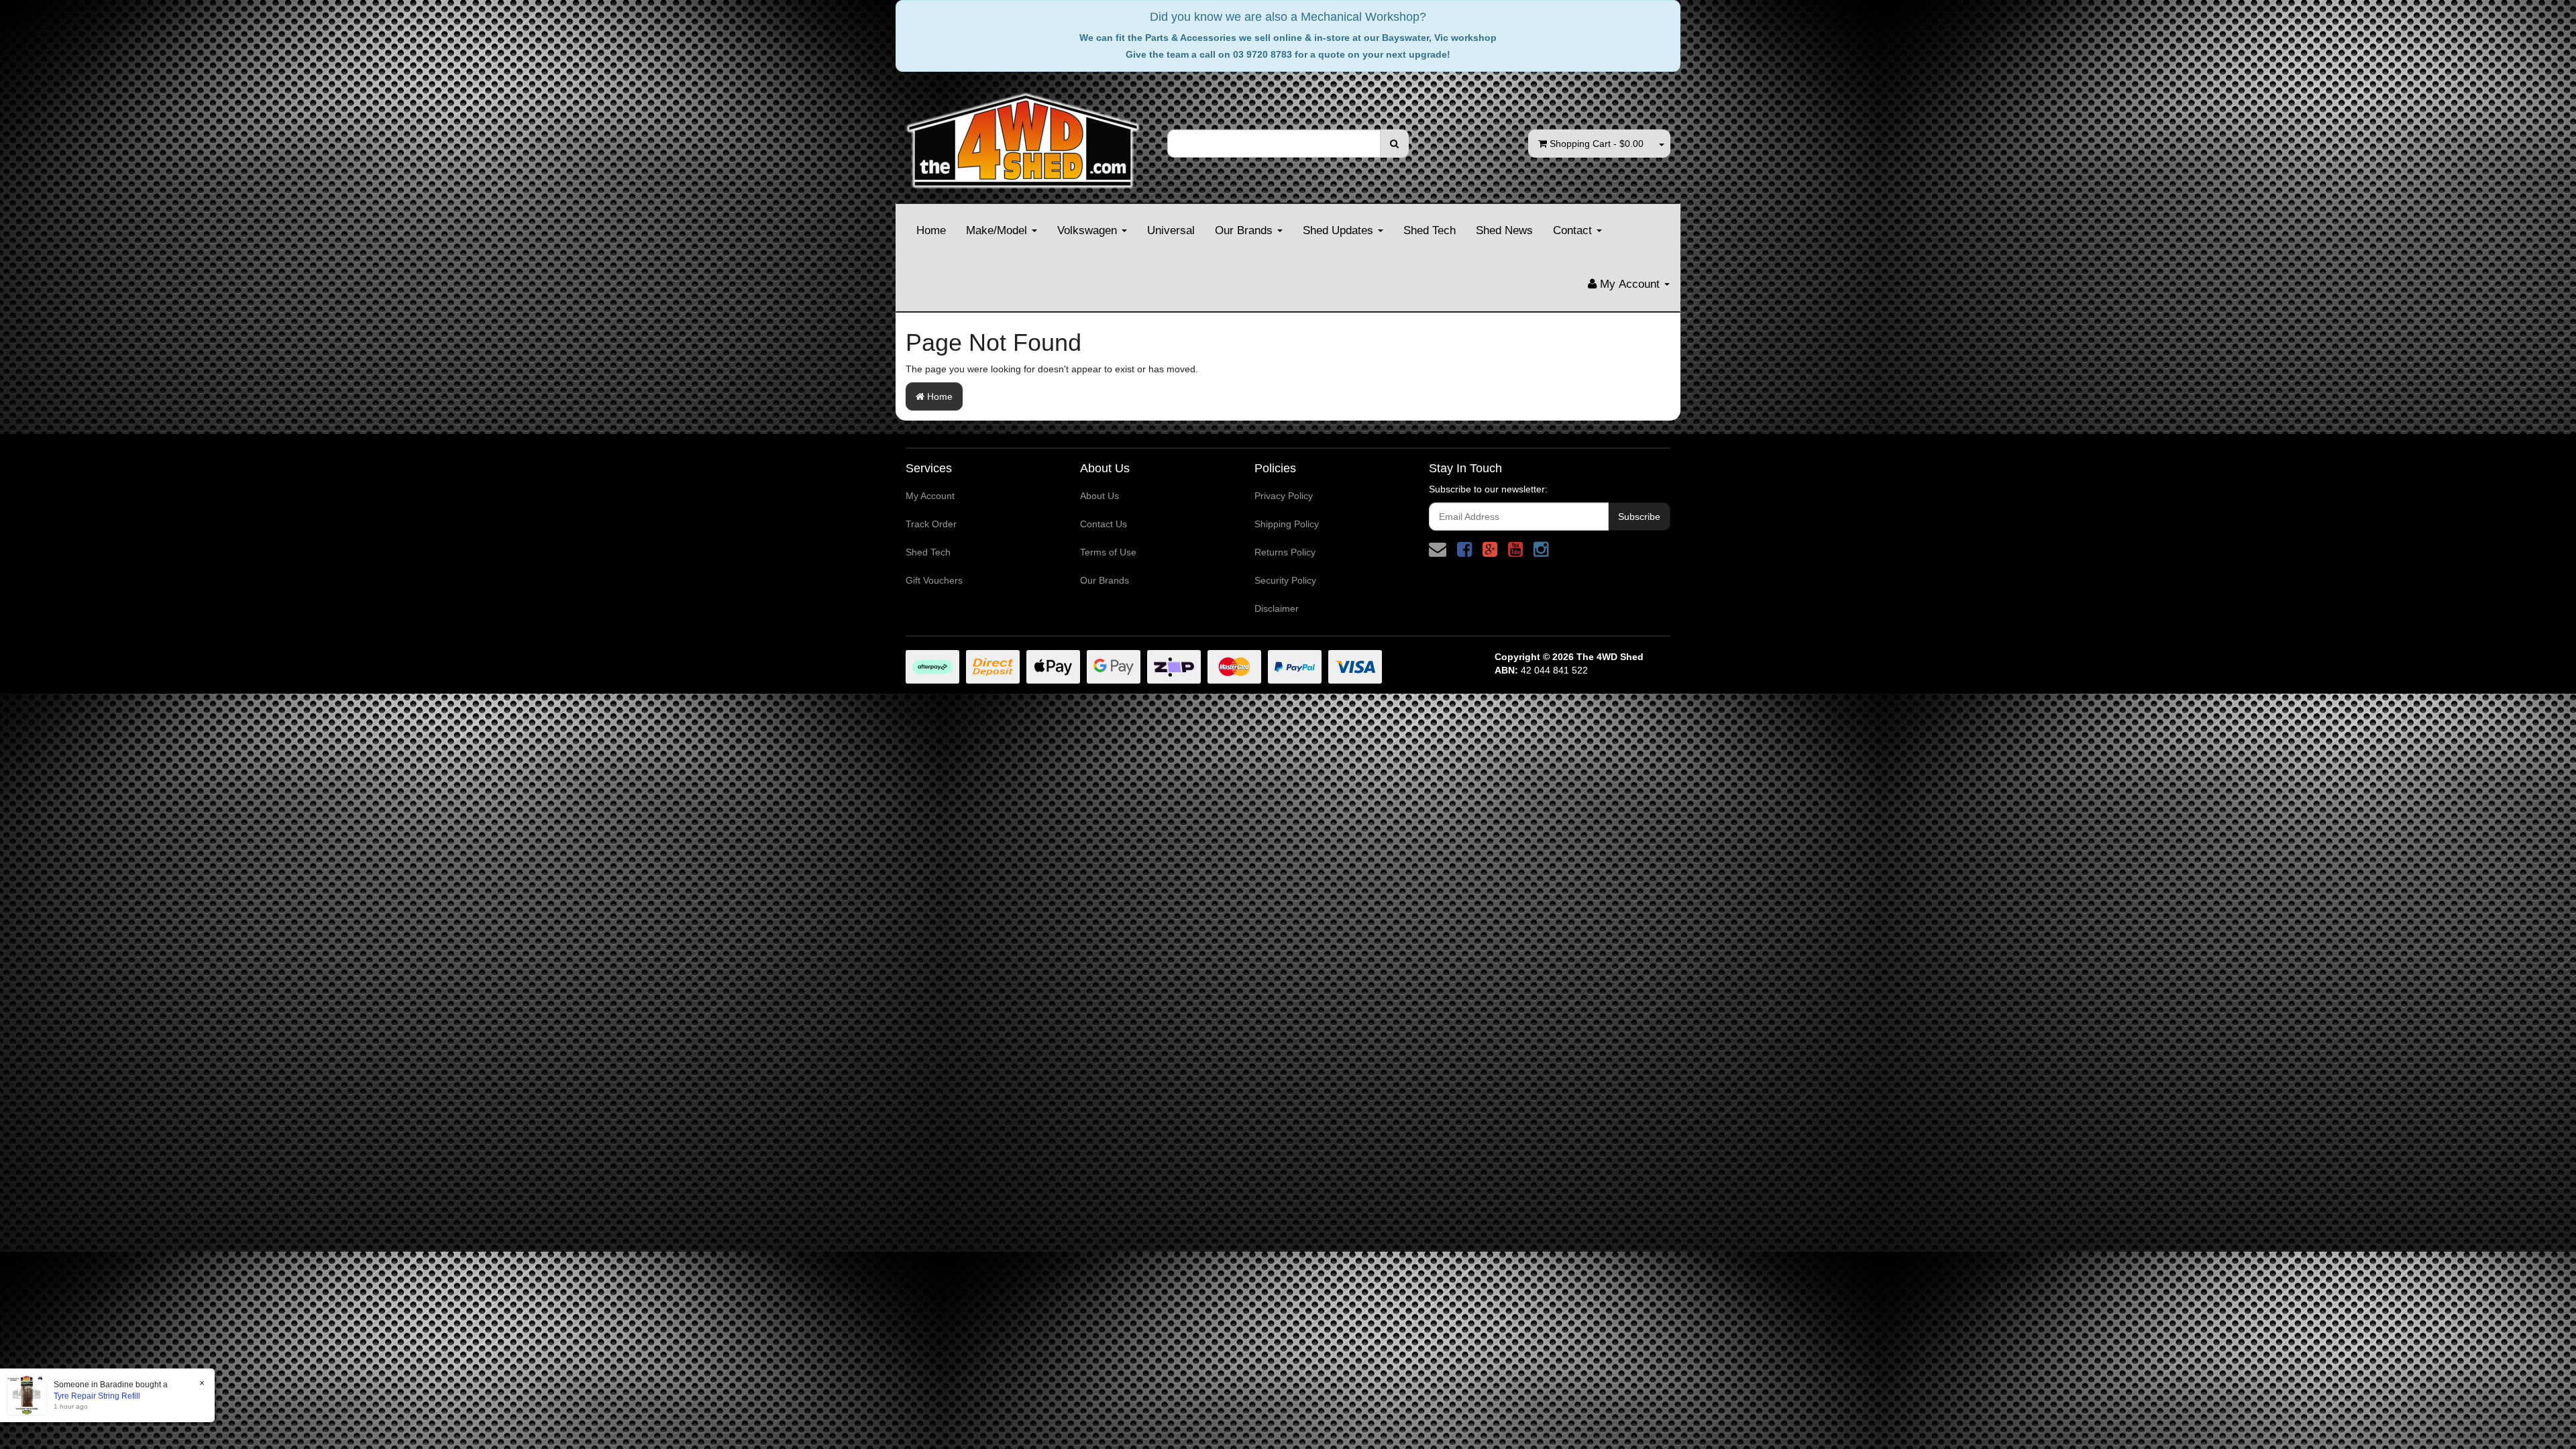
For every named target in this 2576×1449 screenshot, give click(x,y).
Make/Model (998, 230)
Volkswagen (1089, 230)
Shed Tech (1430, 230)
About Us (1099, 496)
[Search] (1394, 144)
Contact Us (1104, 524)
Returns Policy (1285, 552)
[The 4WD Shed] (1023, 136)
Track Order (931, 524)
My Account (930, 496)
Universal (1171, 230)
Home (931, 230)
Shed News (1504, 230)
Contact (1574, 230)
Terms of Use (1108, 552)
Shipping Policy (1287, 524)
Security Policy (1285, 580)
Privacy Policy (1284, 496)
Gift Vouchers (934, 580)
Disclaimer (1277, 608)
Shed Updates (1340, 230)
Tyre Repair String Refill (97, 1396)
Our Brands (1245, 230)
